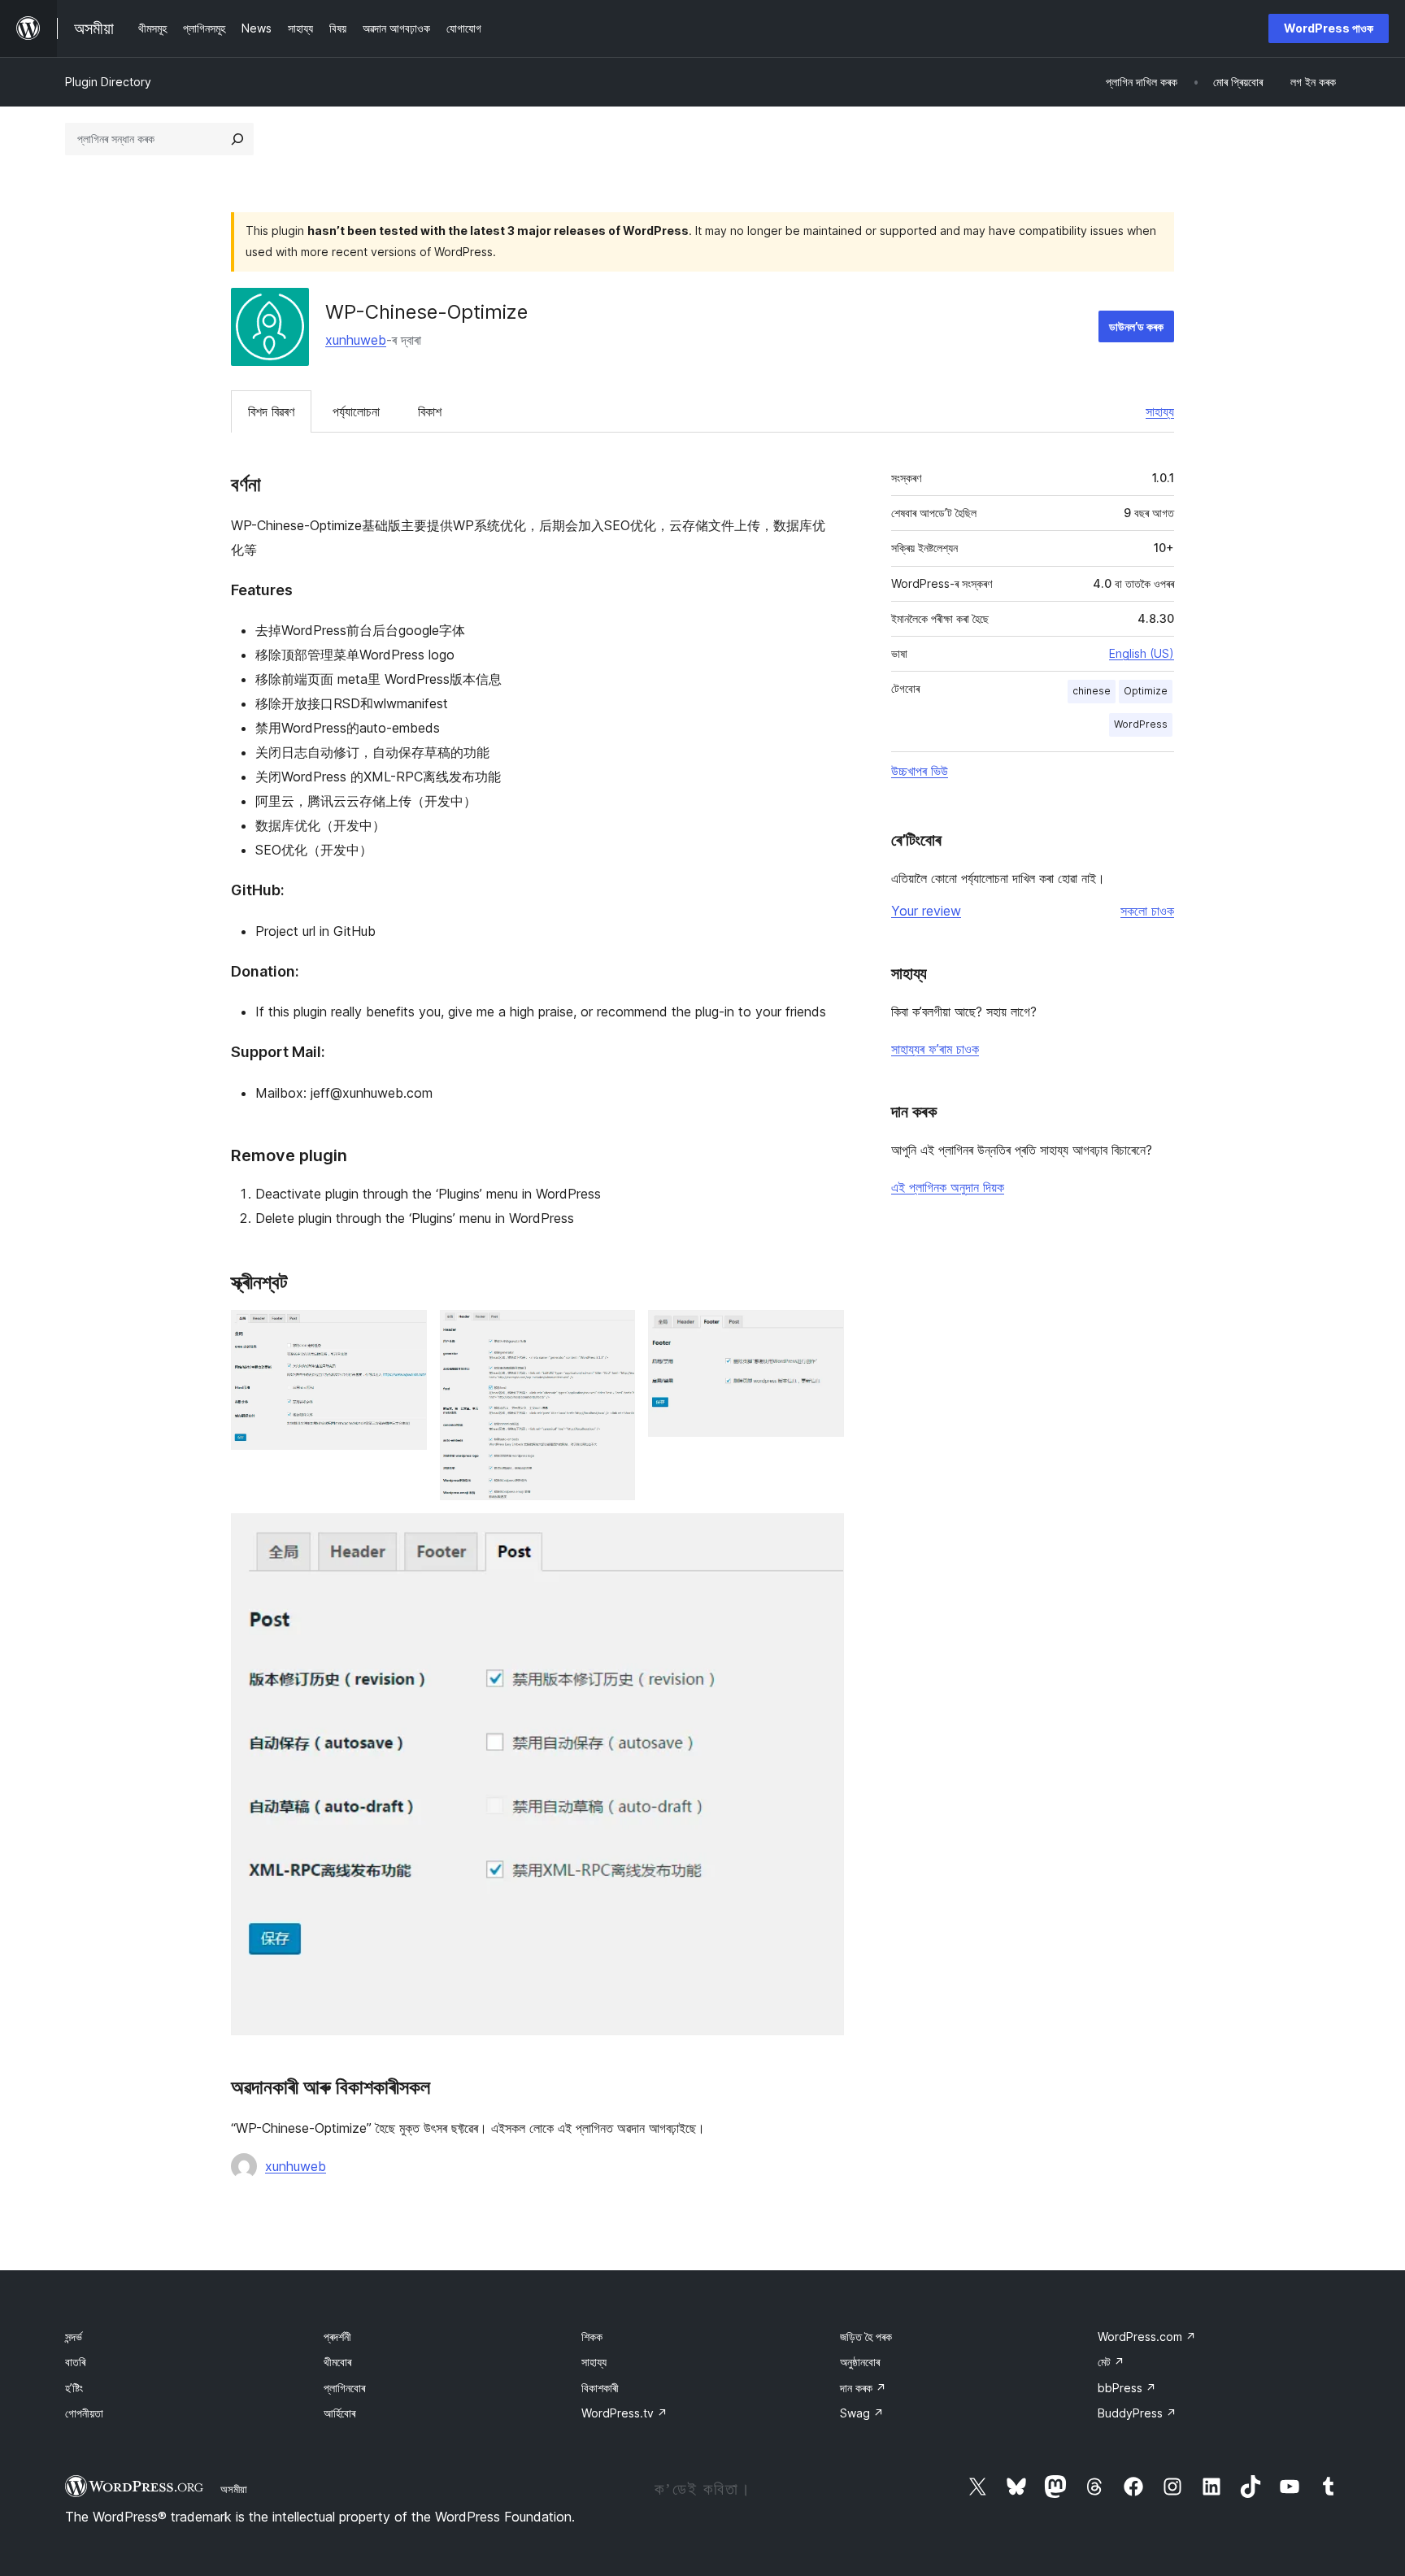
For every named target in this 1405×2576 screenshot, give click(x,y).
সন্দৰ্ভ (74, 2337)
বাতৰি (75, 2362)
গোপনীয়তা (84, 2413)
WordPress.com (1147, 2337)
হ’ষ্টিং (74, 2388)
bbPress (1127, 2388)
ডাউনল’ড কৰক (1136, 326)
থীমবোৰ (337, 2362)
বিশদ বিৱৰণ (271, 411)
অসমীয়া (234, 2489)
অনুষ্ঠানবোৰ (860, 2362)
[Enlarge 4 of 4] (822, 1535)
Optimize (1146, 691)
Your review (926, 911)
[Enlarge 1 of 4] (405, 1332)
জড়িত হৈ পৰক (866, 2337)
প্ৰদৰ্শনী (337, 2337)
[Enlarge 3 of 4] (822, 1332)
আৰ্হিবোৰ (339, 2413)
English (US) (1142, 653)
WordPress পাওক (1329, 28)
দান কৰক (863, 2388)
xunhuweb (356, 340)
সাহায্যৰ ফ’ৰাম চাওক (935, 1049)
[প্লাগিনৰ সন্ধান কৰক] (237, 139)
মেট (1111, 2362)
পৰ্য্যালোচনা (356, 411)
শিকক (592, 2337)
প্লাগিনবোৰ (344, 2388)
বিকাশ (430, 411)
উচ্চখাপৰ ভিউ (920, 771)
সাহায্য (1160, 411)
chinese (1092, 691)
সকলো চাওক (1147, 911)
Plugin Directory (108, 82)
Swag (862, 2413)
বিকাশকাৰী (600, 2388)
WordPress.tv (624, 2413)
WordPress (1141, 724)
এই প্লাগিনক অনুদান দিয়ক (948, 1187)
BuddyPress (1137, 2413)
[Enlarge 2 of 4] (613, 1332)
